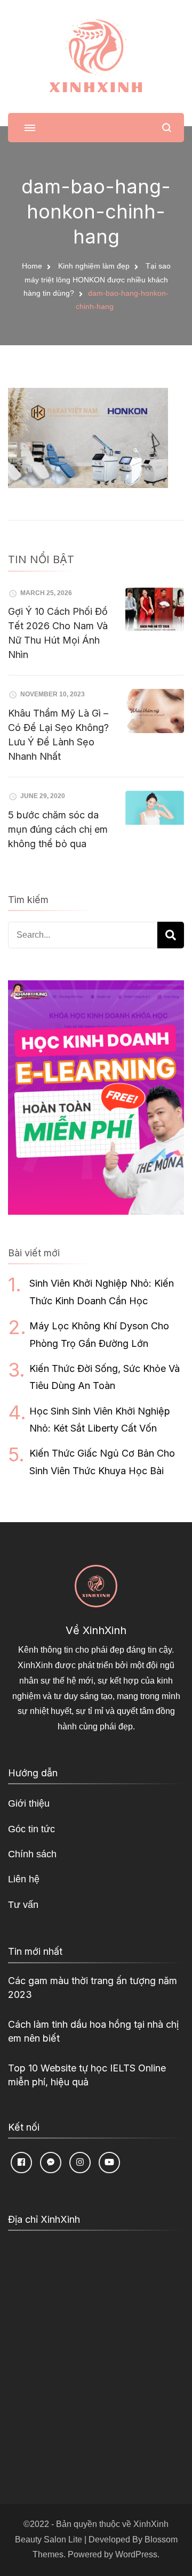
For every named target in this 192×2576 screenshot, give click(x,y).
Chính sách (32, 1854)
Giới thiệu (29, 1803)
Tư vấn (23, 1905)
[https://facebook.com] (21, 2163)
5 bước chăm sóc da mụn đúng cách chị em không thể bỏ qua (58, 829)
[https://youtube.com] (109, 2163)
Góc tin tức (31, 1829)
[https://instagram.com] (80, 2163)
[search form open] (167, 128)
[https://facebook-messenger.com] (51, 2163)
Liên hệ (24, 1879)
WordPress (136, 2554)
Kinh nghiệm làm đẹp (94, 266)
